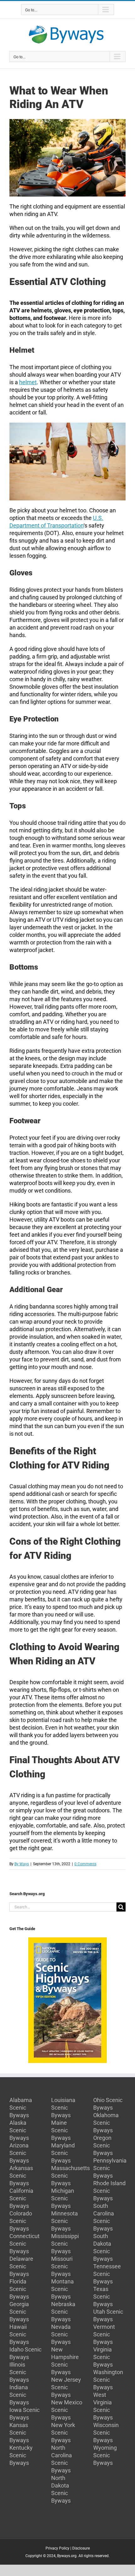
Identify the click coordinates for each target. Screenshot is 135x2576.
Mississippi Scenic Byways (65, 2244)
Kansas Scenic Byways (19, 2433)
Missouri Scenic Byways (62, 2266)
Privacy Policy (57, 2548)
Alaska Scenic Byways (19, 2130)
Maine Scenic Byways (61, 2130)
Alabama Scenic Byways (21, 2108)
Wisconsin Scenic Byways (106, 2433)
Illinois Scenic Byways (19, 2372)
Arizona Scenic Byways (19, 2153)
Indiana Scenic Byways (19, 2395)
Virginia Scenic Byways (103, 2357)
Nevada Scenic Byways (61, 2334)
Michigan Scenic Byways (63, 2198)
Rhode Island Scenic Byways (109, 2191)
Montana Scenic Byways (62, 2289)
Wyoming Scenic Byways (105, 2455)
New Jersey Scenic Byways (66, 2387)
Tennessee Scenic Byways (107, 2274)
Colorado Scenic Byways (21, 2221)
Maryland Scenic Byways (63, 2153)
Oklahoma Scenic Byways (106, 2123)
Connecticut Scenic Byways (24, 2244)
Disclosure (81, 2548)
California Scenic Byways (21, 2198)
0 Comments (85, 1864)
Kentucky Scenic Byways (21, 2455)
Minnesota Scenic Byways (65, 2221)
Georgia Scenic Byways (19, 2312)
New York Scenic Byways (63, 2433)
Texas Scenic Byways (103, 2297)
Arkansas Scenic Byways (21, 2176)
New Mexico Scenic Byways (67, 2410)
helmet (28, 382)
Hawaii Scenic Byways (19, 2334)
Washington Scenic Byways (108, 2380)
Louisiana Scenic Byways (63, 2108)
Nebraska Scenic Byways (63, 2312)
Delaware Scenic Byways (21, 2266)
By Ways (22, 1864)
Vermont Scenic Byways (104, 2334)
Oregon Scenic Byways (103, 2145)
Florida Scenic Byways (19, 2289)
